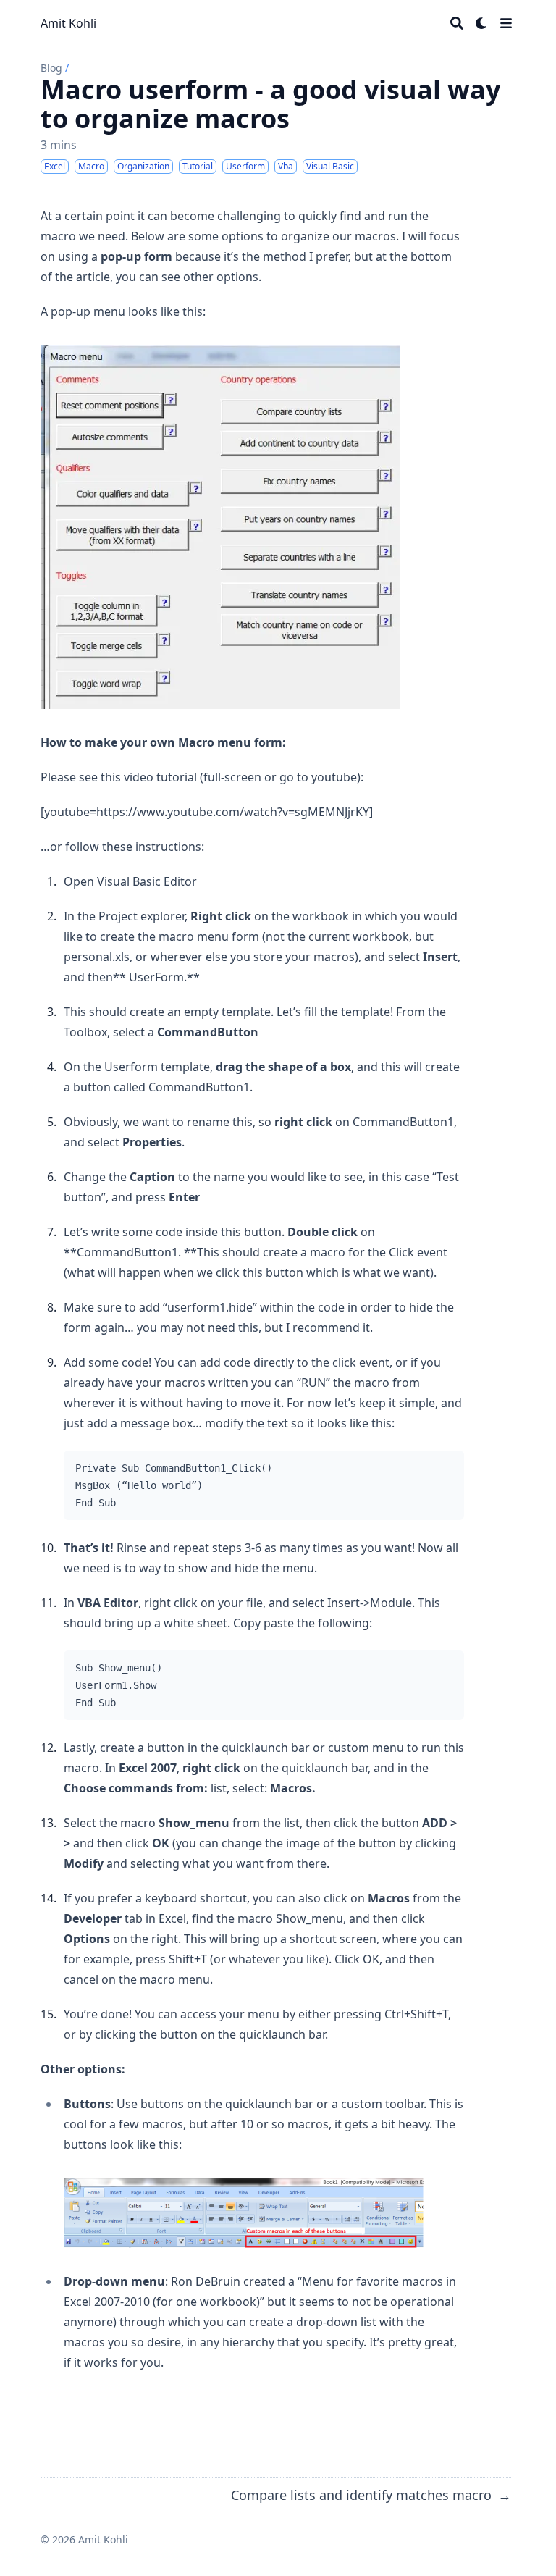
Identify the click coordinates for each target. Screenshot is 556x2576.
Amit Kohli (68, 23)
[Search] (457, 23)
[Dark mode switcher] (481, 23)
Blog (51, 68)
